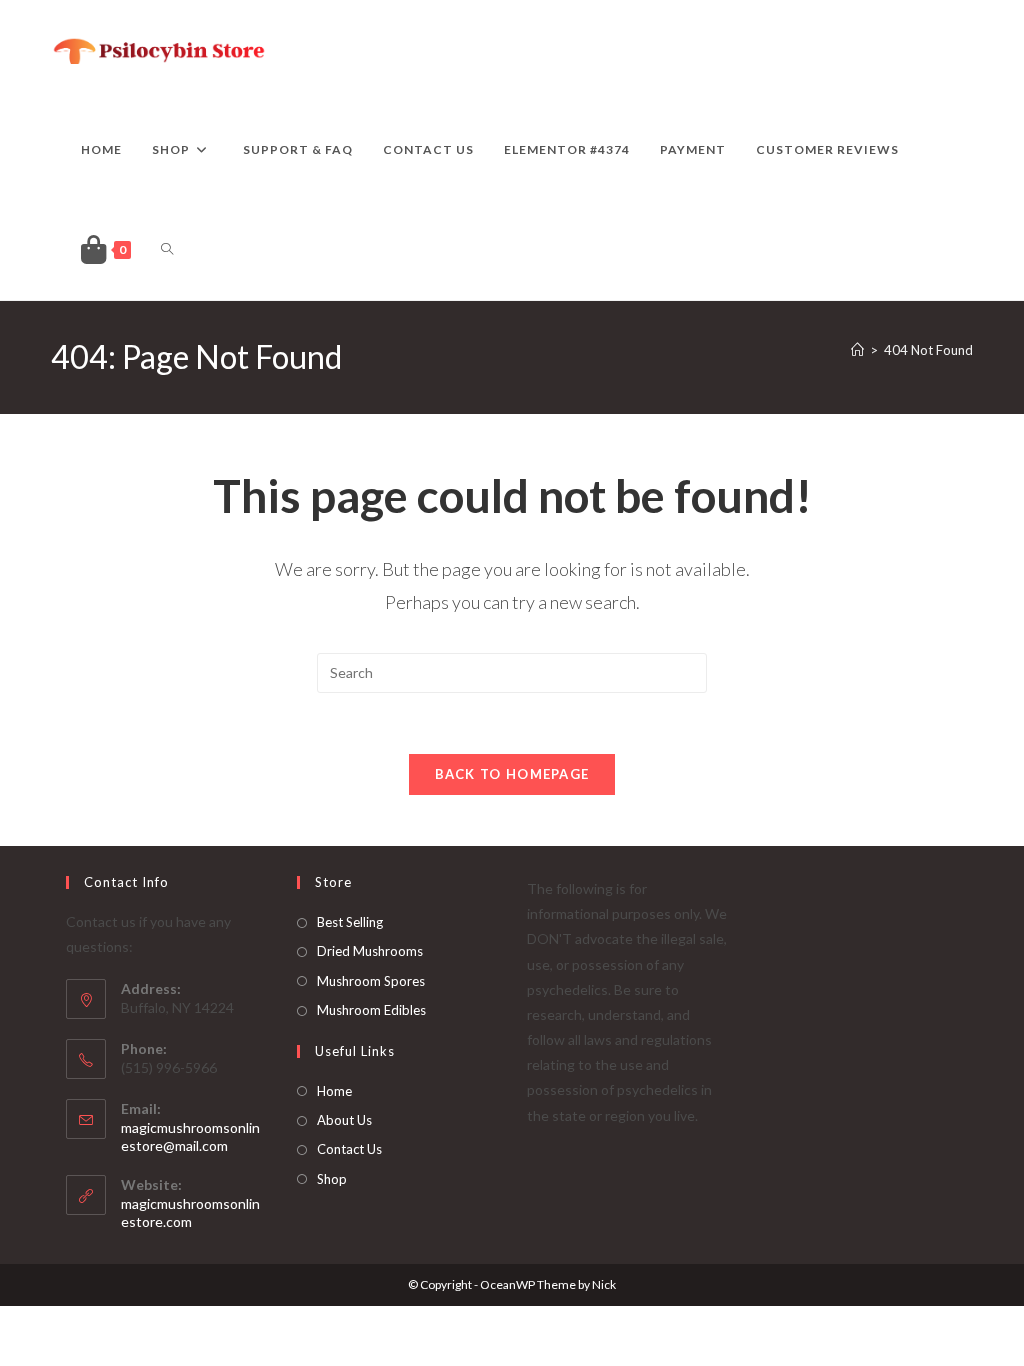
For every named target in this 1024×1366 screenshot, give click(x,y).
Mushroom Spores (371, 981)
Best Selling (350, 922)
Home (334, 1091)
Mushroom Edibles (371, 1010)
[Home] (857, 350)
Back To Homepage (512, 774)
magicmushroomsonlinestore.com (190, 1212)
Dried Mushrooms (370, 951)
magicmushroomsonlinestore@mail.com (190, 1136)
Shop (332, 1179)
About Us (344, 1120)
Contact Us (349, 1149)
